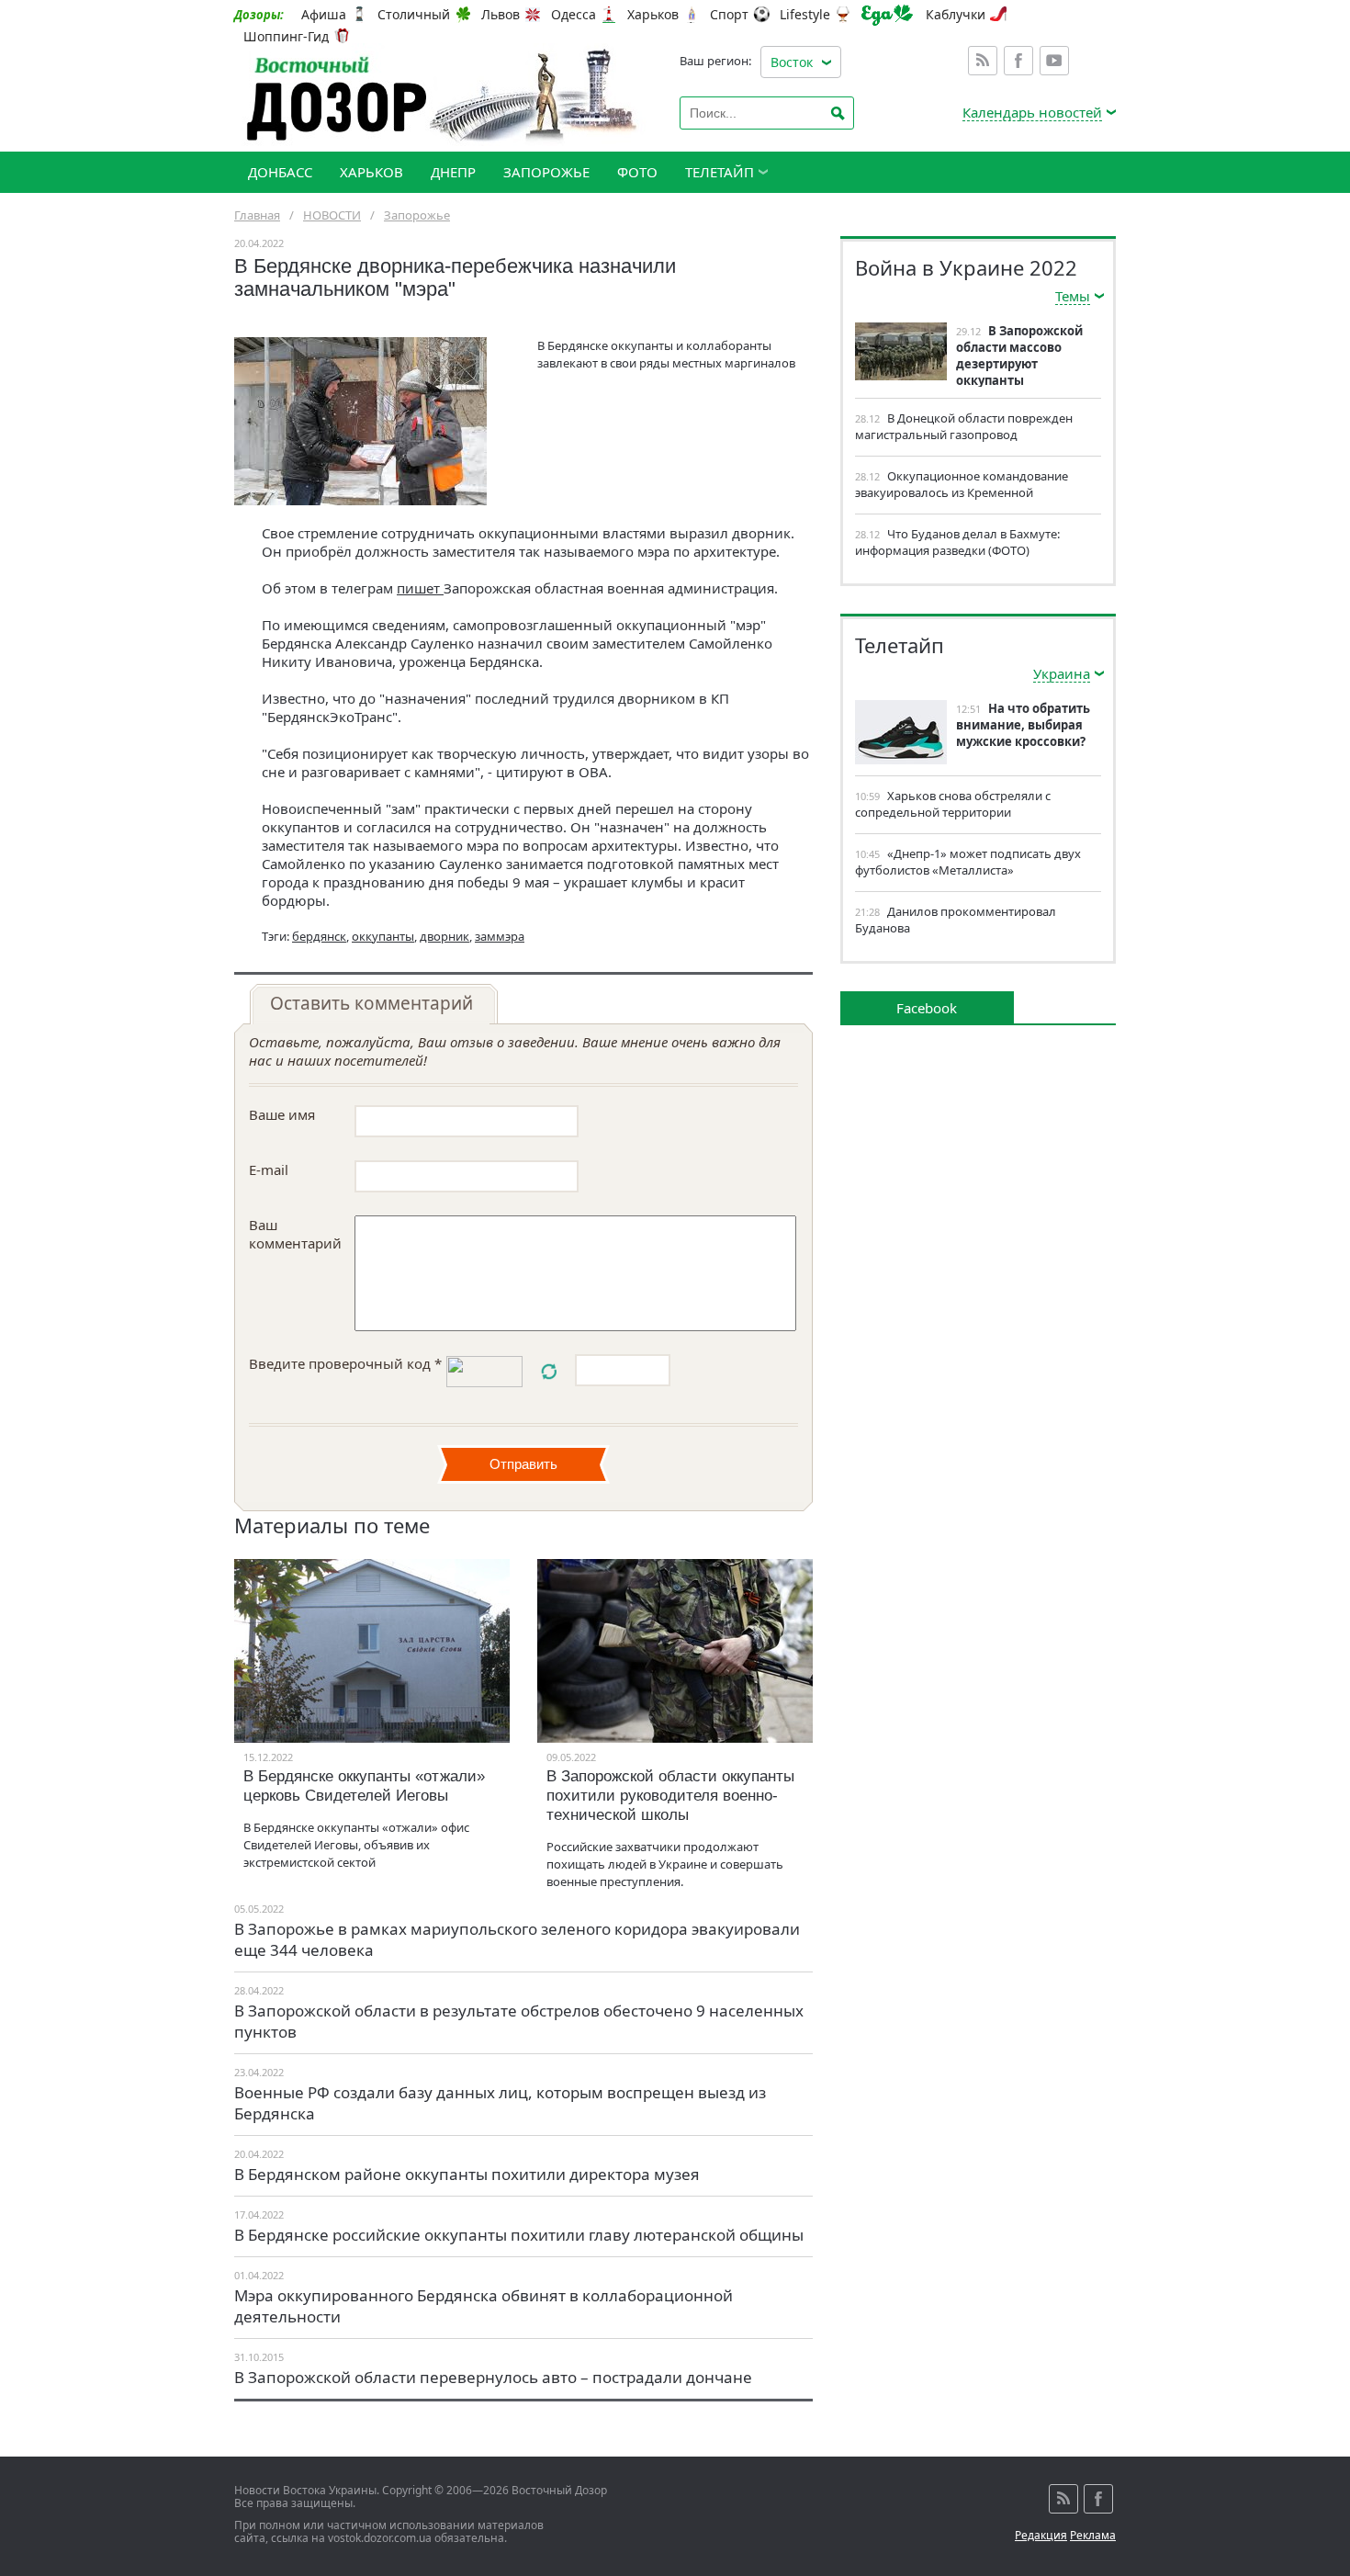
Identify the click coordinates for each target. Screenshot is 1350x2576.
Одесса (574, 15)
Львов (501, 15)
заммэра (500, 936)
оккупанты (383, 936)
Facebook (1018, 61)
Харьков (653, 15)
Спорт (729, 15)
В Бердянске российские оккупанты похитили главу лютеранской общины (519, 2235)
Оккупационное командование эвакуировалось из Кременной (962, 484)
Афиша (324, 15)
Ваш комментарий (295, 1234)
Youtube (1054, 61)
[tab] (374, 1004)
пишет (420, 588)
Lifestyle (805, 15)
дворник (444, 936)
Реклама (1093, 2535)
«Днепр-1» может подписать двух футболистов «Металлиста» (968, 862)
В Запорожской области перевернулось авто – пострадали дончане (493, 2377)
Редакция (1041, 2535)
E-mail (269, 1169)
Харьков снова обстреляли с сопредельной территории (953, 804)
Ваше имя (282, 1114)
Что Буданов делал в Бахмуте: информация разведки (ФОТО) (957, 542)
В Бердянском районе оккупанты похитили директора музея (467, 2174)
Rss (983, 61)
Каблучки (956, 15)
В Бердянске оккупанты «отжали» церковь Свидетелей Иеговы (364, 1786)
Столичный (414, 15)
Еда (887, 15)
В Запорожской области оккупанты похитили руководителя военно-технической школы (670, 1796)
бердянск (319, 936)
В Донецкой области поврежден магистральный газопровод (964, 426)
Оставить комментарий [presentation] (371, 1003)
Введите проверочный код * (345, 1363)
